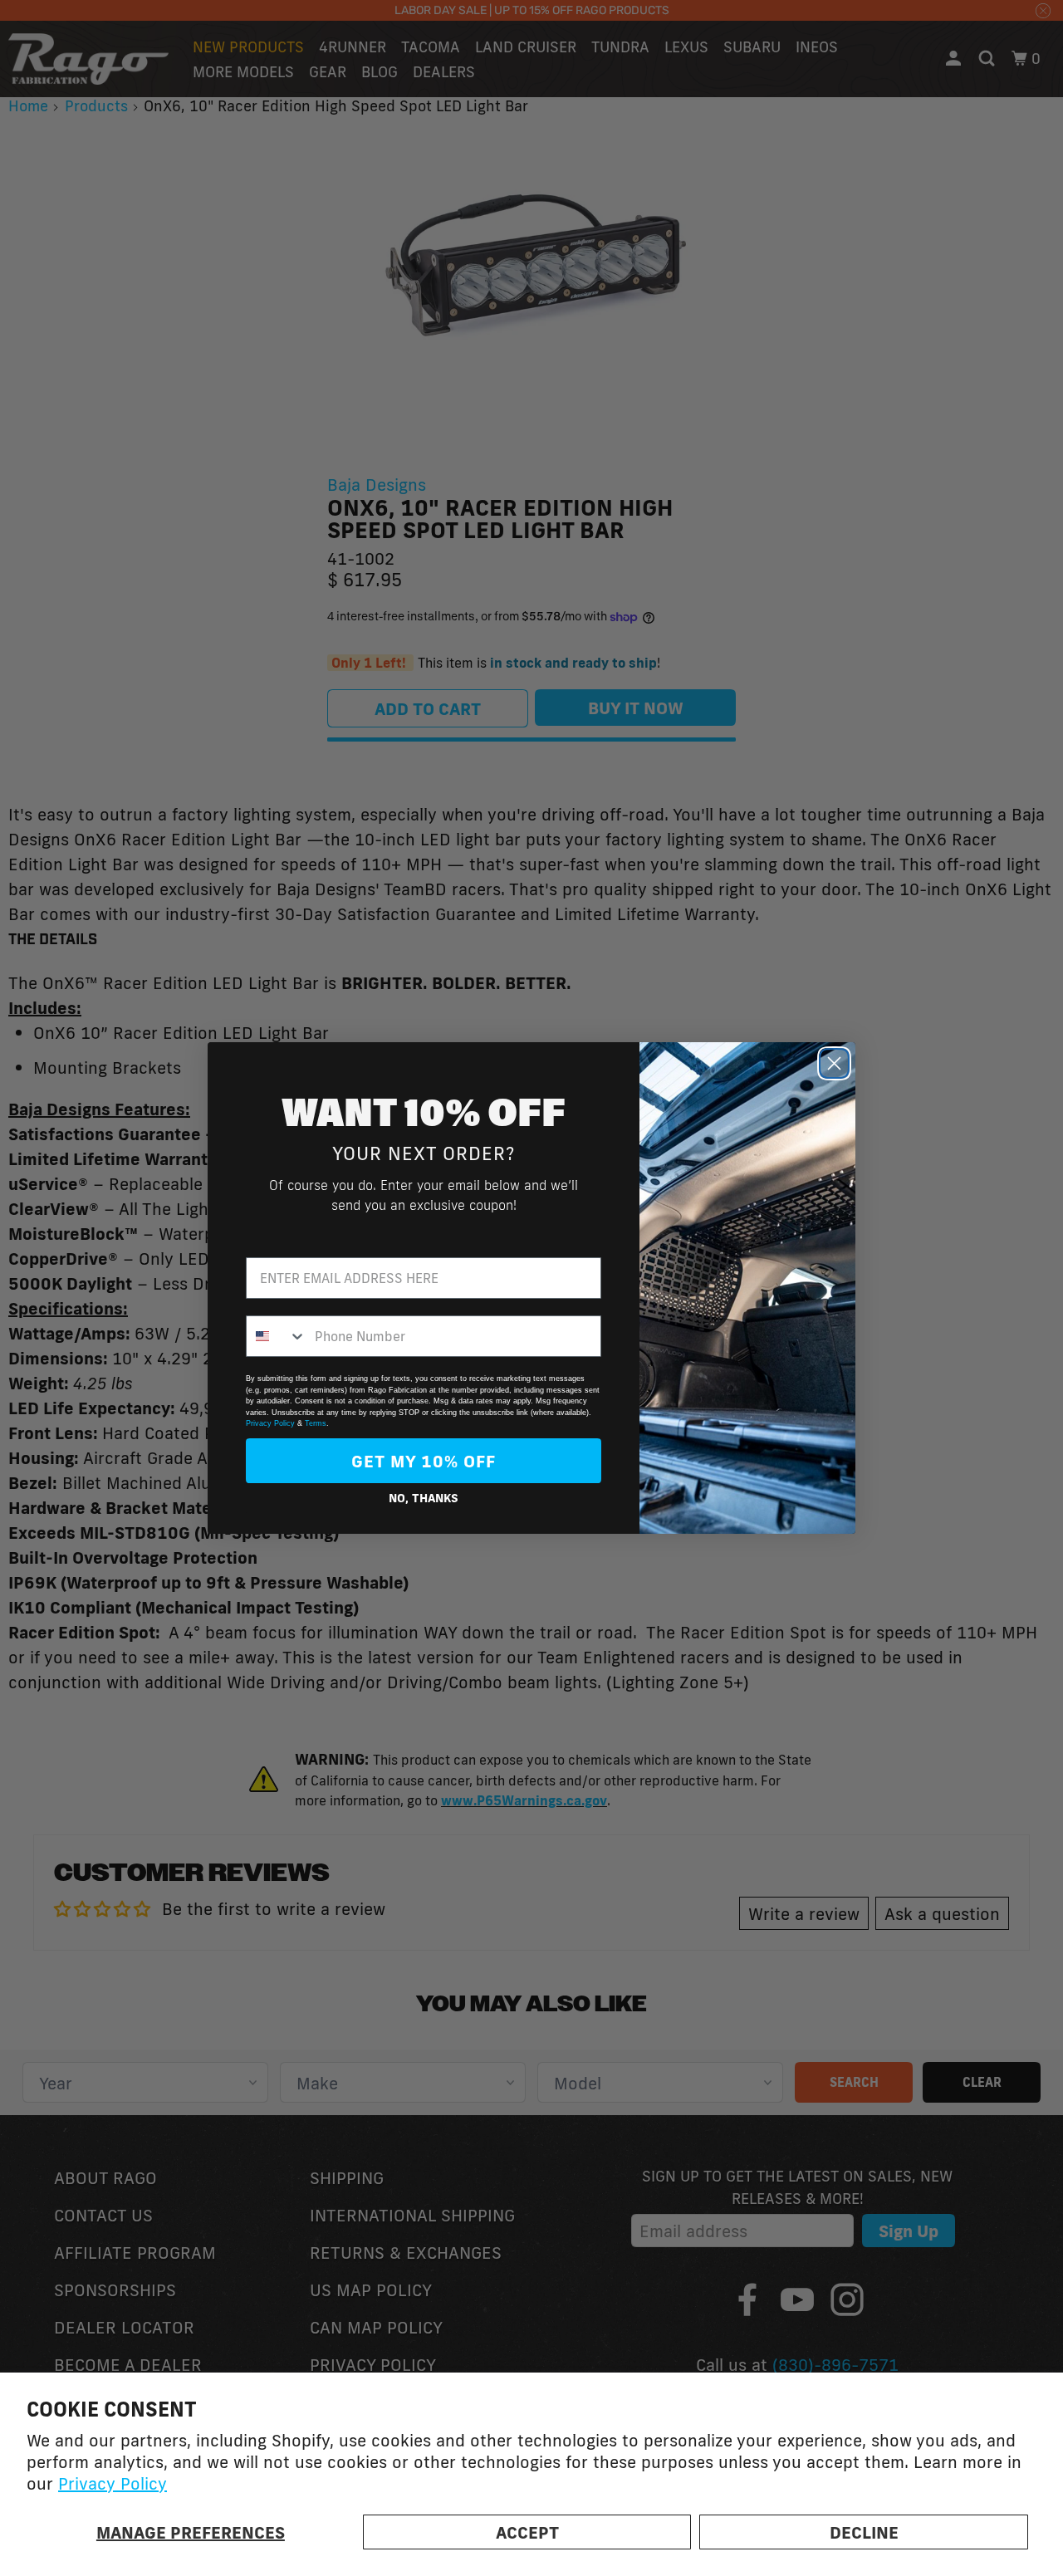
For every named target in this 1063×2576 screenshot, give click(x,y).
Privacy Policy (113, 2483)
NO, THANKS (424, 1498)
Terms (316, 1423)
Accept (527, 2532)
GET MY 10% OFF (424, 1461)
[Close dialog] (834, 1063)
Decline (864, 2532)
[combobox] (277, 1336)
